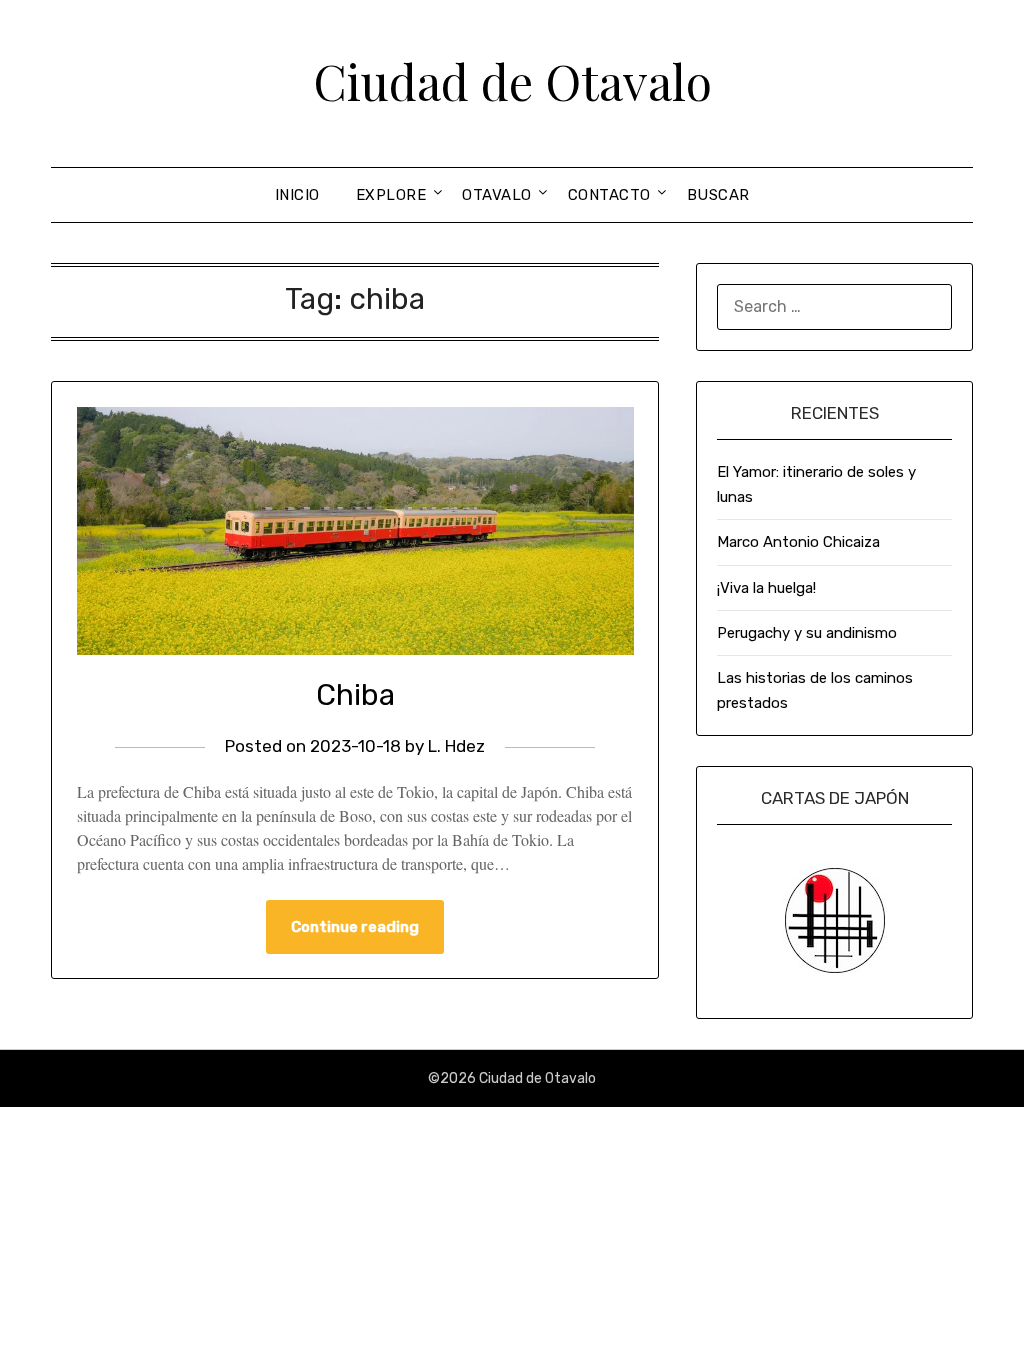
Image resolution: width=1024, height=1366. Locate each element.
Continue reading (355, 927)
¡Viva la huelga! (766, 588)
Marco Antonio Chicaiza (798, 542)
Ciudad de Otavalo (512, 81)
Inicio (297, 195)
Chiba (355, 695)
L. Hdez (456, 746)
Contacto (609, 195)
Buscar (718, 195)
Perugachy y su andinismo (807, 633)
